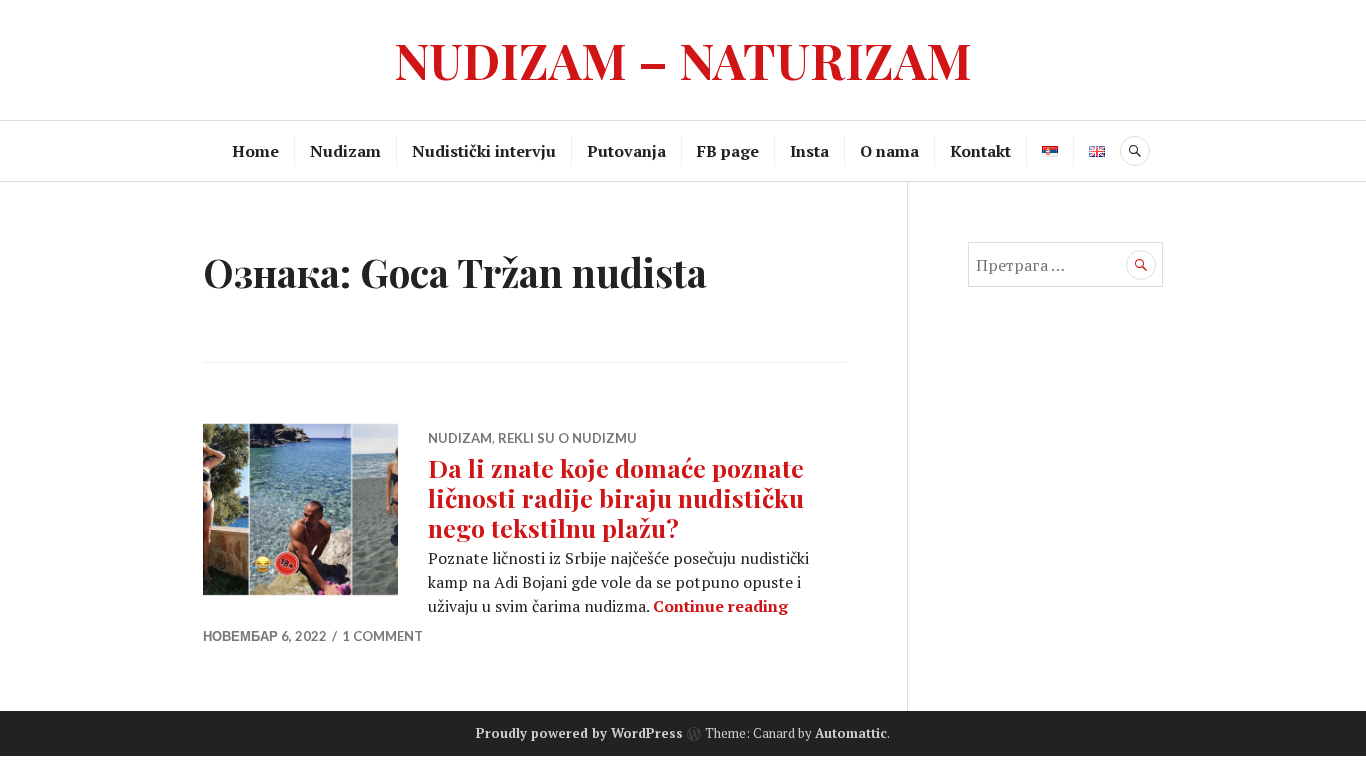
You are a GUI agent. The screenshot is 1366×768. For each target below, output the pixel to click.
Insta (809, 151)
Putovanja (626, 151)
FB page (728, 151)
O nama (889, 151)
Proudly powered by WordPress (579, 733)
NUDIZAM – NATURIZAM (683, 59)
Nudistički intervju (484, 151)
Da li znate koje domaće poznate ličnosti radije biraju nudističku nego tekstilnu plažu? (616, 497)
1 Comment (382, 636)
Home (255, 151)
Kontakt (980, 151)
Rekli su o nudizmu (567, 438)
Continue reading (720, 606)
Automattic (851, 733)
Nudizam (345, 151)
